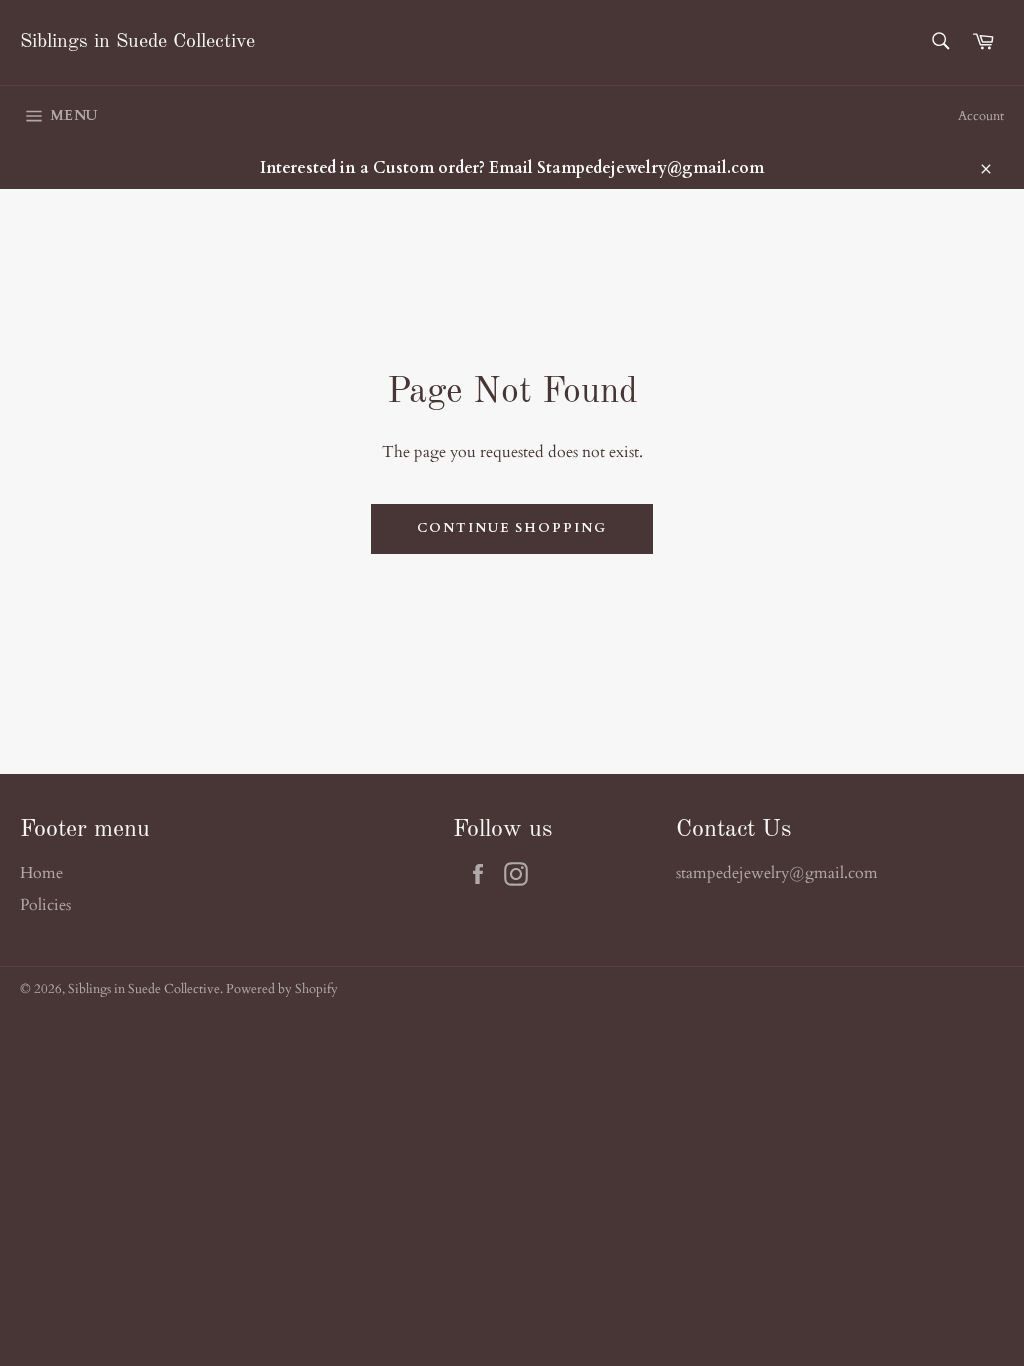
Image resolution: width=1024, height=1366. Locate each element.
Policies (45, 905)
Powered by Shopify (282, 989)
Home (41, 873)
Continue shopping (512, 528)
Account (981, 116)
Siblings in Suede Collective (137, 42)
